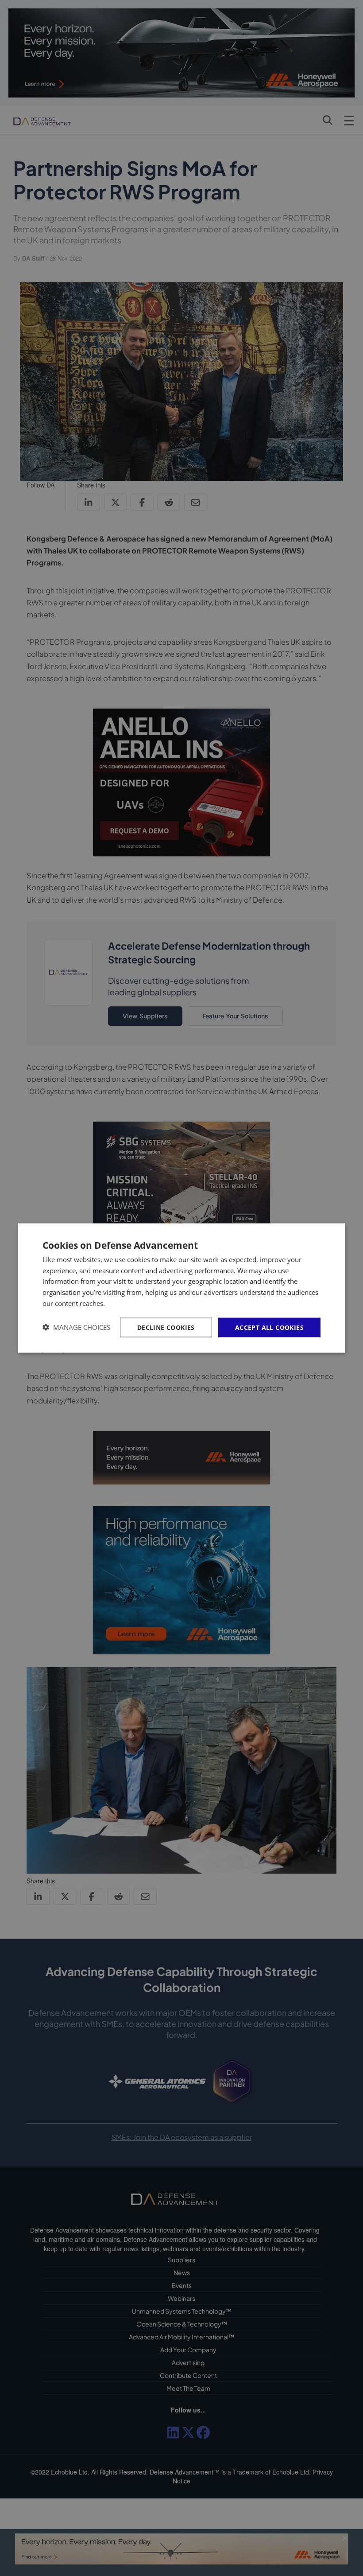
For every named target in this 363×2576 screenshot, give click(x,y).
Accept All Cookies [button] (269, 1327)
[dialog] (181, 1288)
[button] (76, 1327)
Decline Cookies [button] (166, 1327)
